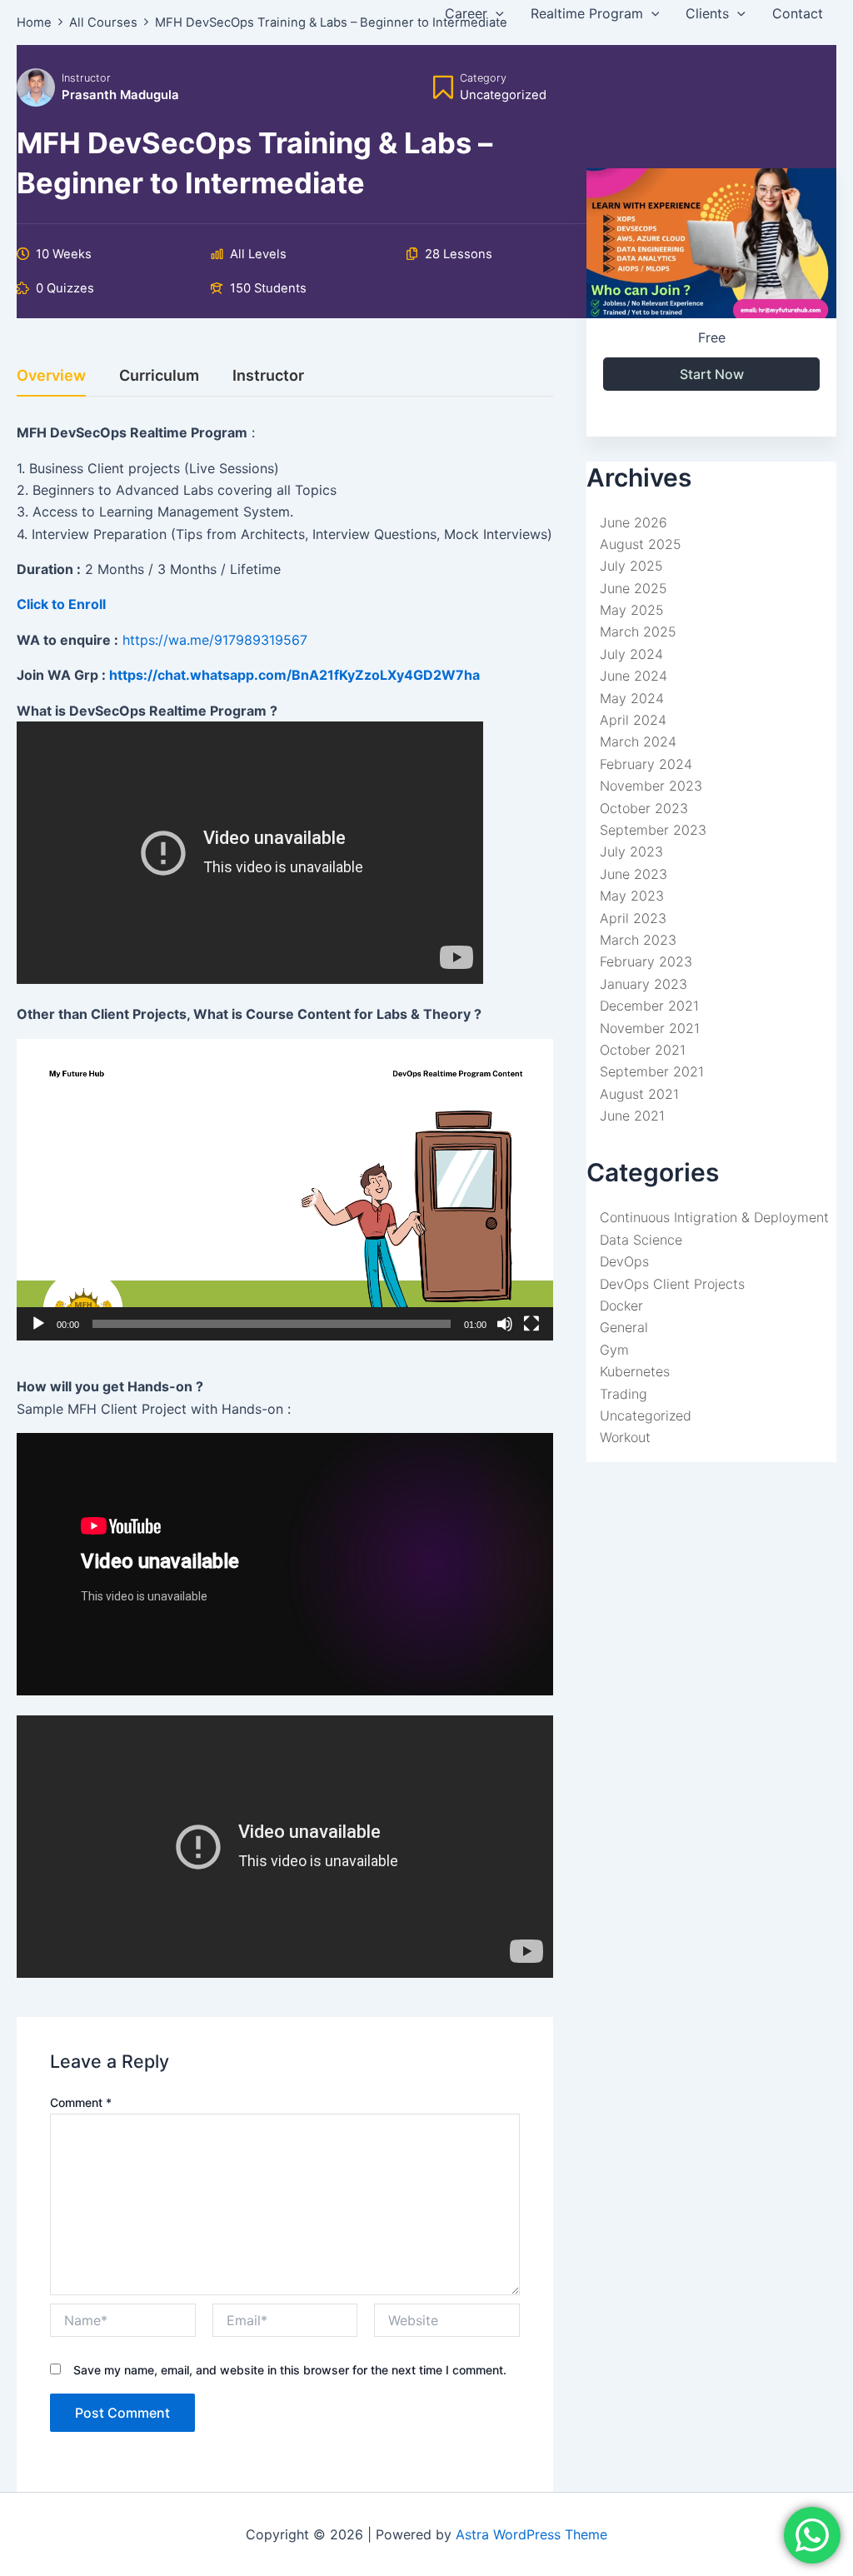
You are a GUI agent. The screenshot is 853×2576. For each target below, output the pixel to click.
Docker (621, 1305)
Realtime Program (587, 13)
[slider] (272, 1324)
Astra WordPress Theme (531, 2534)
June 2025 (634, 588)
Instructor (86, 78)
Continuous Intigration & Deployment (714, 1217)
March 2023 (638, 940)
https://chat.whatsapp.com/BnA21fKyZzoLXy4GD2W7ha (294, 675)
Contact (798, 13)
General (624, 1327)
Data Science (641, 1240)
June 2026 (634, 522)
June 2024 (634, 676)
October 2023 (644, 808)
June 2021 (632, 1116)
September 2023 (653, 830)
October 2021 (643, 1050)
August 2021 (639, 1094)
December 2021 (649, 1006)
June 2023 (634, 874)
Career (466, 13)
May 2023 (632, 896)
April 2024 (633, 720)
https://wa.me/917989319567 (215, 640)
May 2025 (632, 610)
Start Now (712, 374)
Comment (81, 2102)
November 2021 (650, 1028)
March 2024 (638, 741)
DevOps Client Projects (672, 1284)
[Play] (38, 1324)
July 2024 (631, 654)
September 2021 (652, 1071)
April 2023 (633, 918)
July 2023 (631, 851)
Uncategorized (646, 1415)
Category (483, 78)
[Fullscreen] (531, 1324)
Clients (707, 13)
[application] (496, 13)
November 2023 (651, 786)
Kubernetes (635, 1371)
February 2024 (646, 764)
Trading (624, 1394)
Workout (625, 1437)
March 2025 (638, 632)
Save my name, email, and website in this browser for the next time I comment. (290, 2370)
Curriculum (159, 376)
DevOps (624, 1261)
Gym (614, 1350)
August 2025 (641, 544)
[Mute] (505, 1324)
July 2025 (631, 566)
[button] (285, 1190)
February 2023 (646, 961)
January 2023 (643, 984)
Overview (51, 376)
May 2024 (632, 698)
